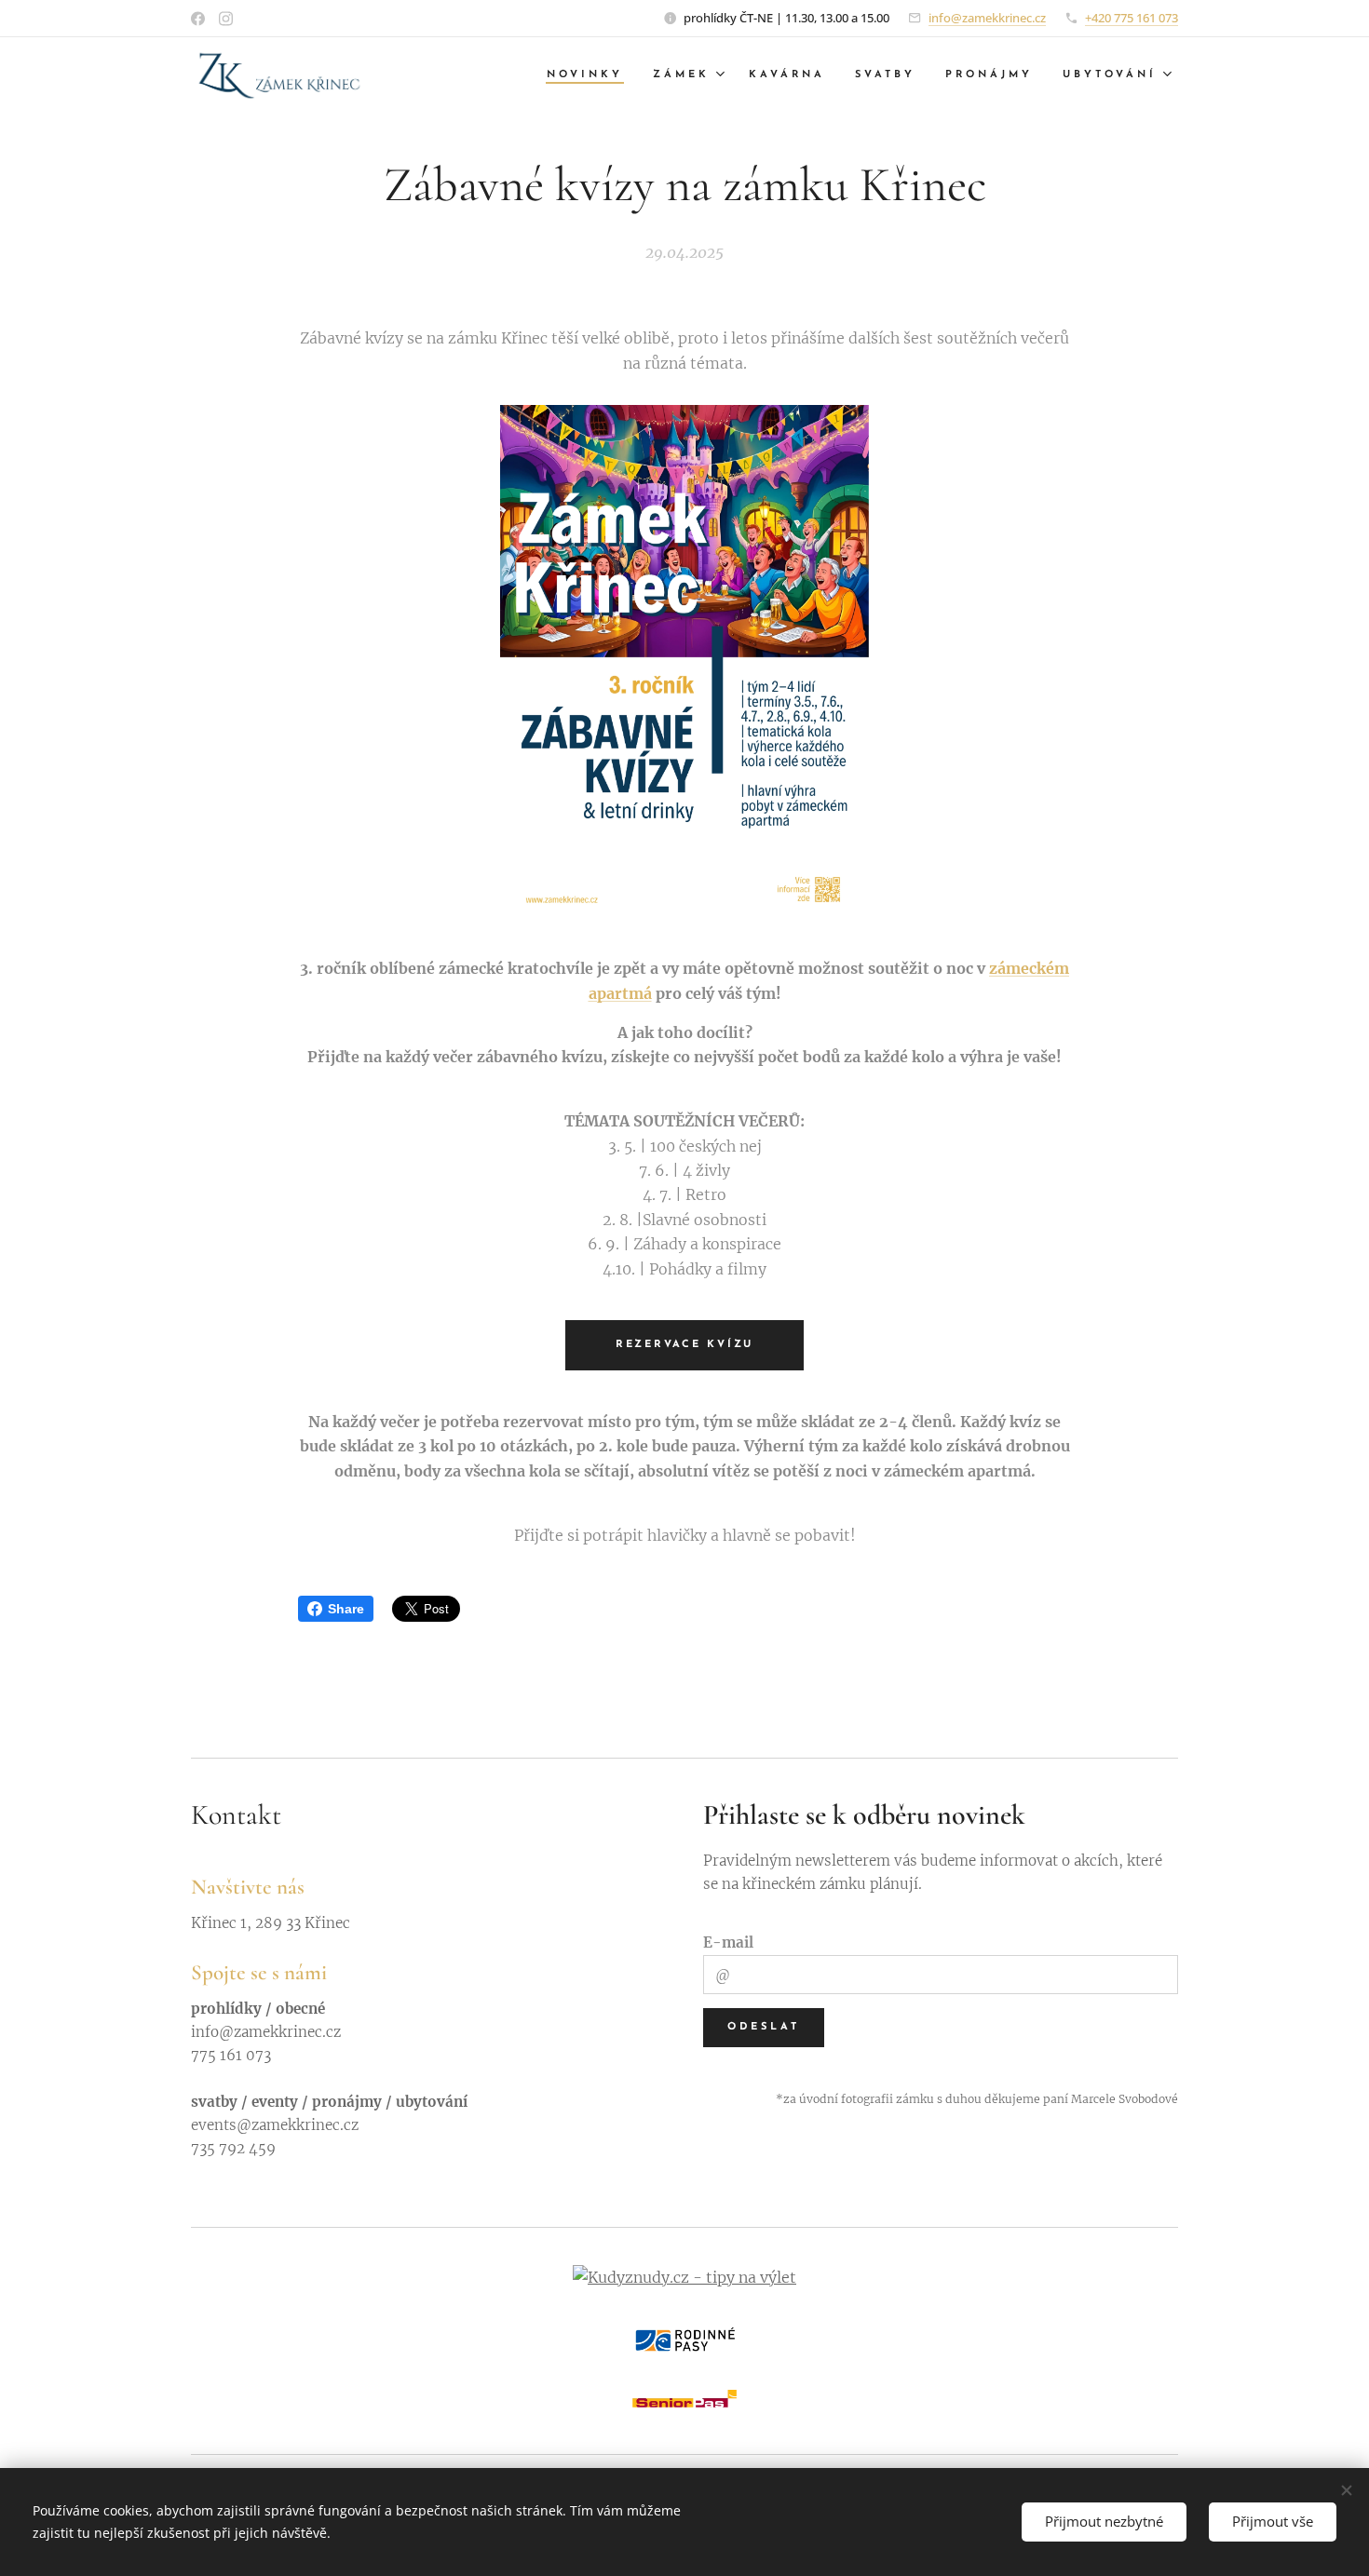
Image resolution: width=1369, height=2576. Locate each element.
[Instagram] (226, 19)
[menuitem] (590, 75)
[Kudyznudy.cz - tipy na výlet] (684, 2277)
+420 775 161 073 (1132, 18)
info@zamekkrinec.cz (987, 18)
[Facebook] (198, 19)
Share (346, 1609)
